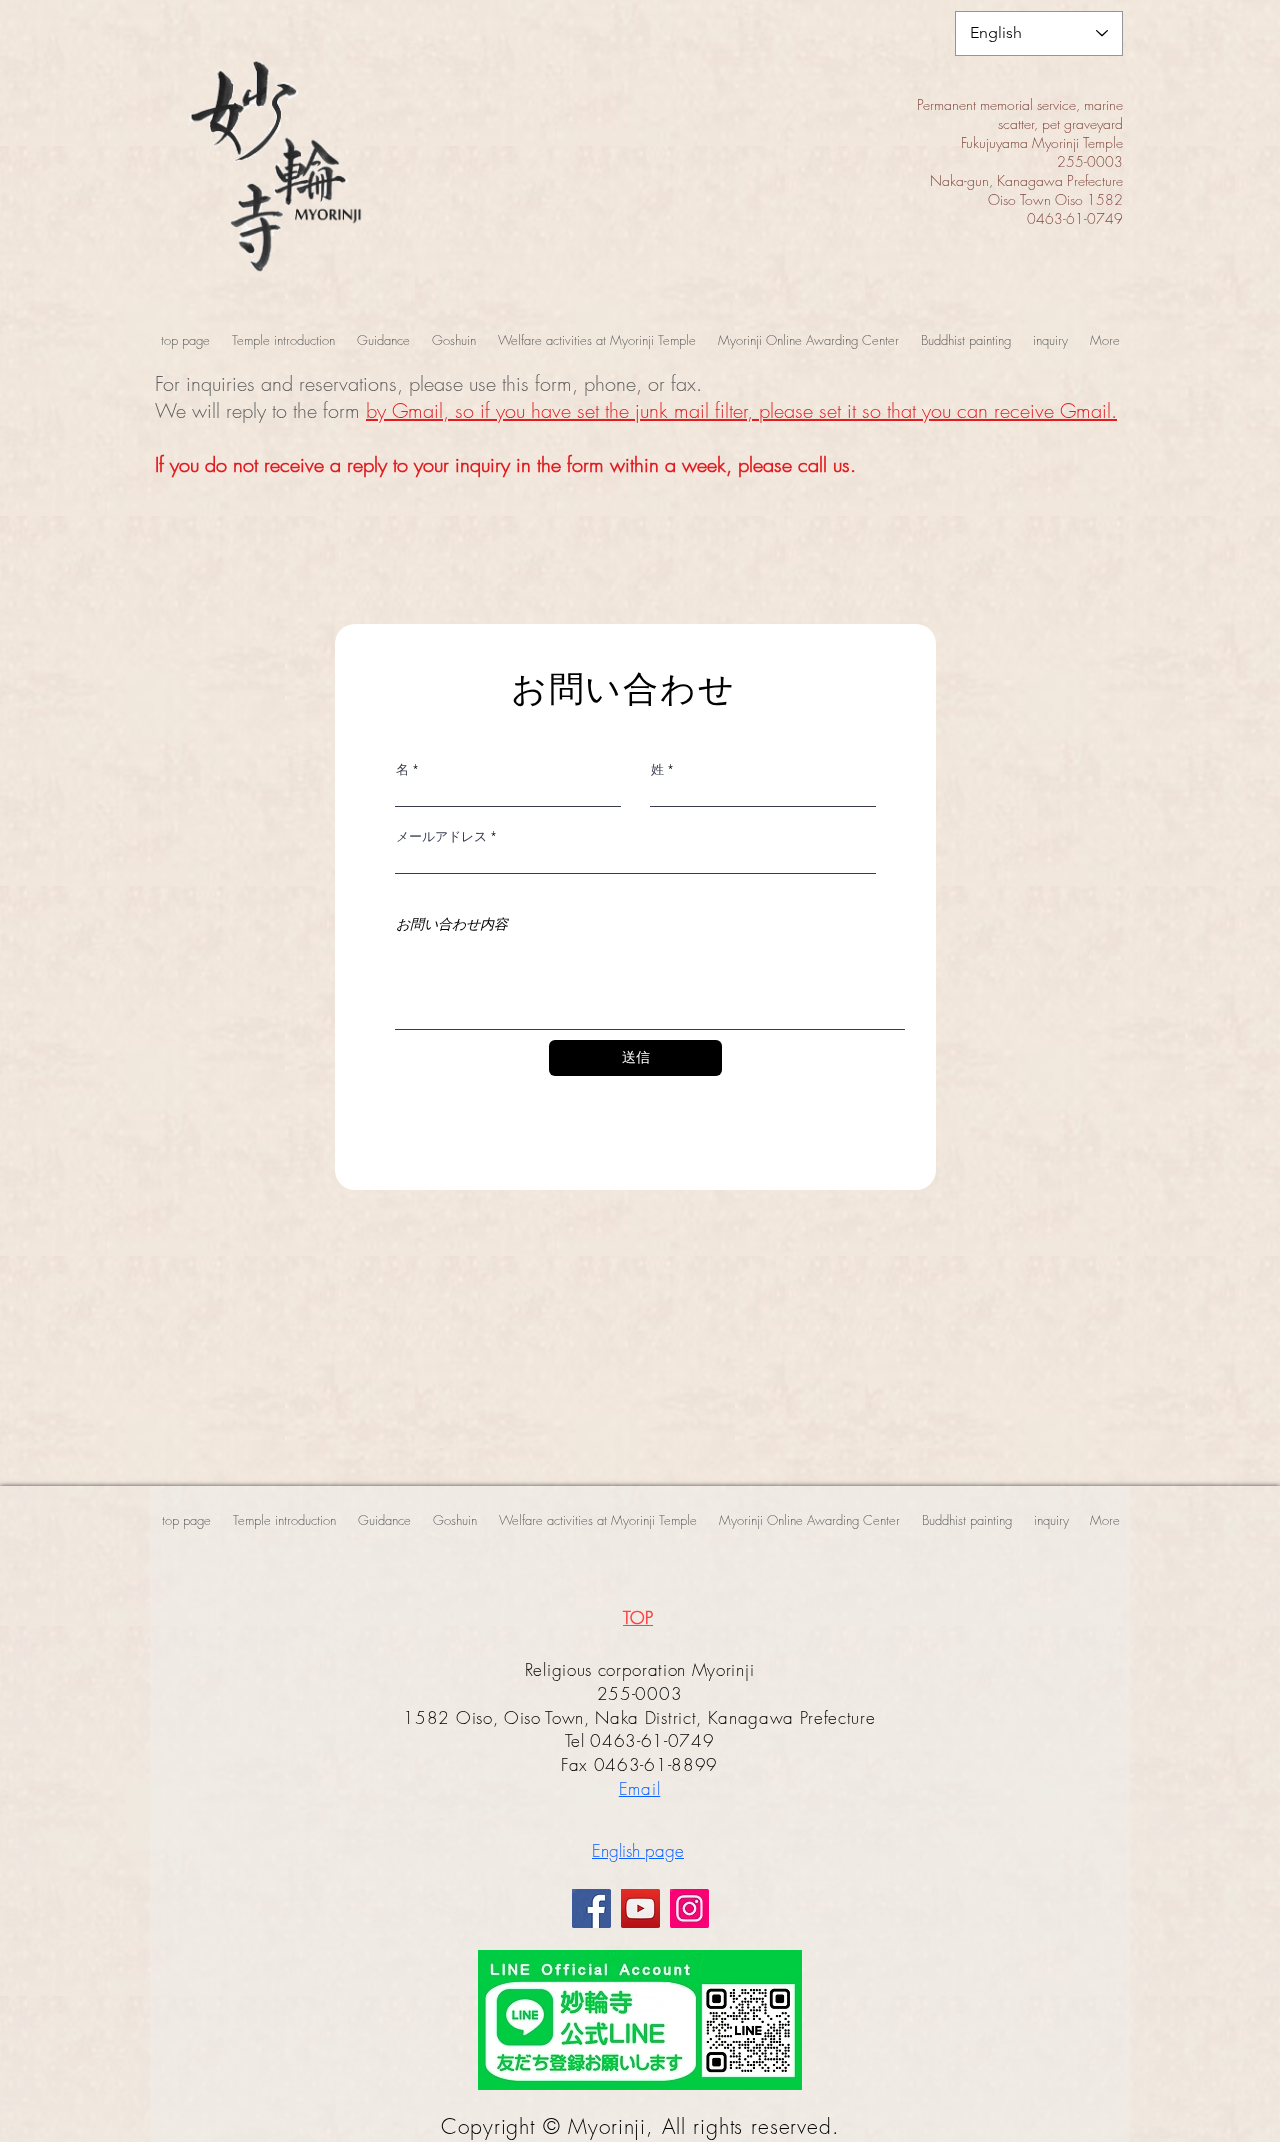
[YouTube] (640, 1908)
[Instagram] (689, 1908)
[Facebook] (591, 1908)
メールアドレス (441, 836)
